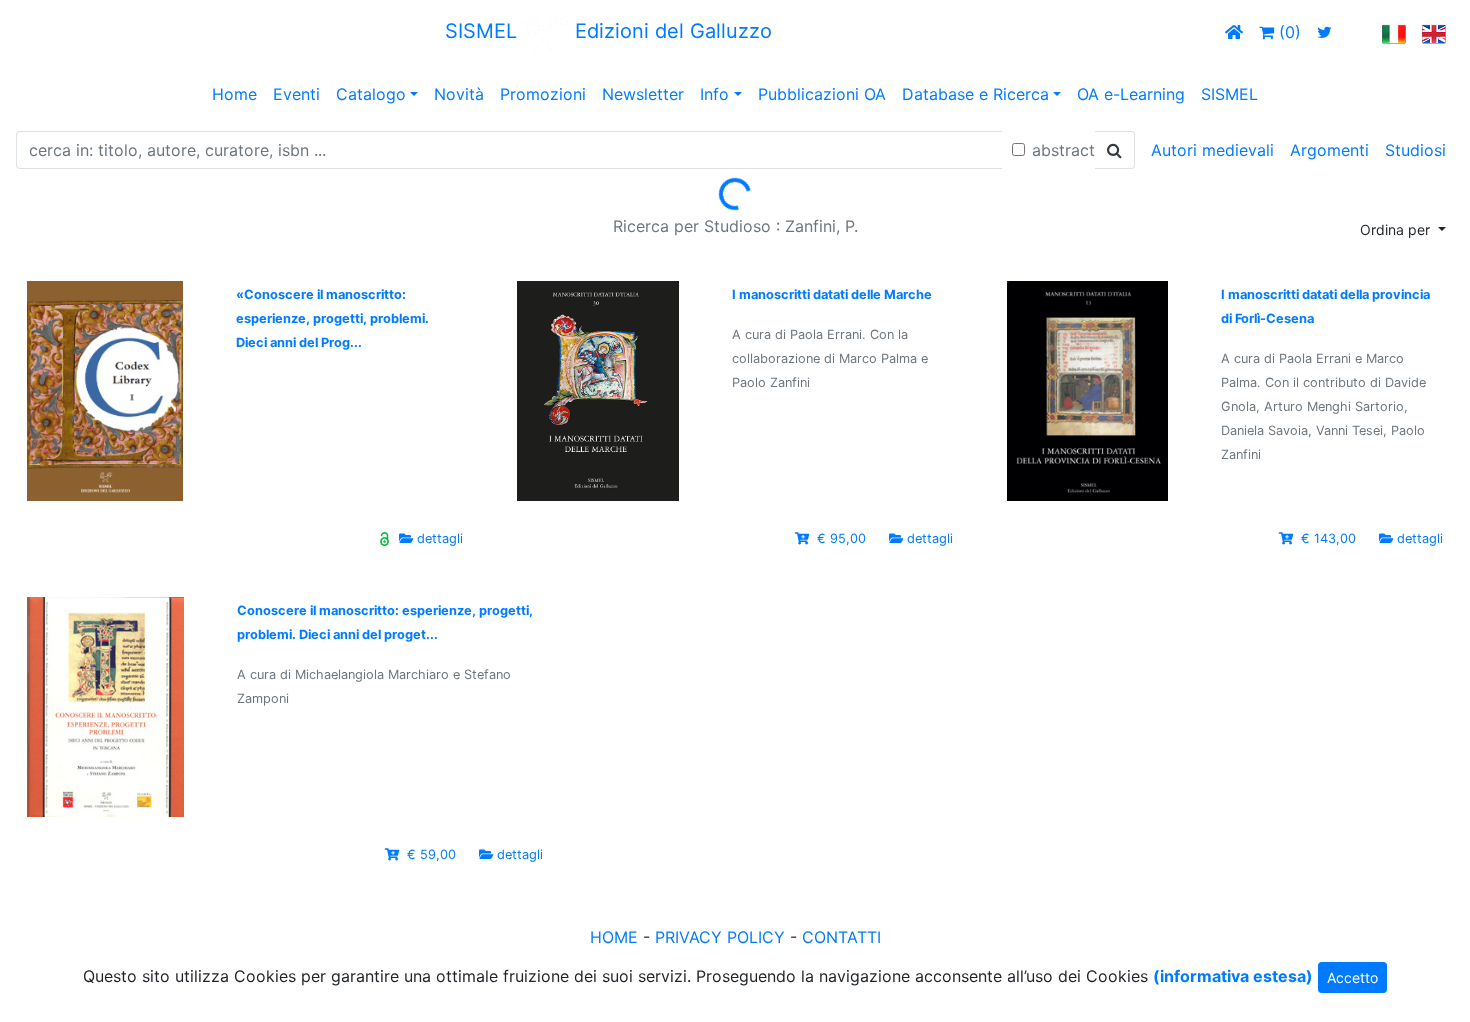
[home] (1234, 32)
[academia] (1357, 32)
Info (714, 94)
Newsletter (643, 94)
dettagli (440, 538)
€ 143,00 (1328, 538)
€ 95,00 (841, 538)
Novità (459, 94)
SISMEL (1229, 94)
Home (234, 94)
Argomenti (1329, 150)
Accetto (1352, 977)
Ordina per (1397, 229)
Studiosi (1415, 150)
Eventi (296, 94)
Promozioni (543, 94)
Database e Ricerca (975, 94)
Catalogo (371, 94)
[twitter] (1324, 32)
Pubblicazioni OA (822, 94)
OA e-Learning (1131, 94)
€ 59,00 (431, 854)
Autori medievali (1212, 150)
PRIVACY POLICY (720, 937)
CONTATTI (841, 937)
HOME (614, 937)
